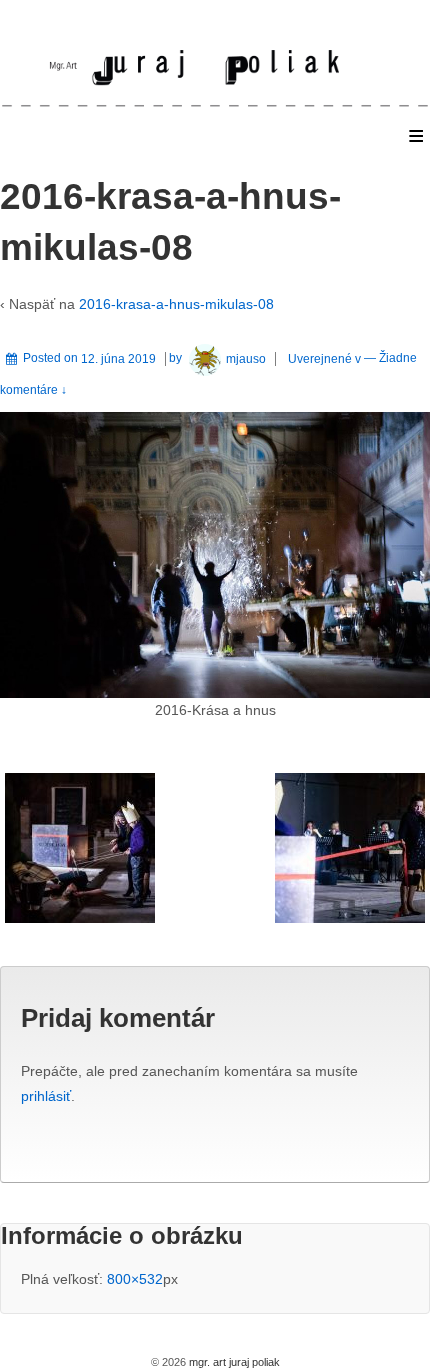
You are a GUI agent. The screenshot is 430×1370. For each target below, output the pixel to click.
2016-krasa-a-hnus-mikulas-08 (176, 304)
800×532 (135, 1279)
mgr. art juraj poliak (233, 1362)
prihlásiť (46, 1096)
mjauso (246, 359)
